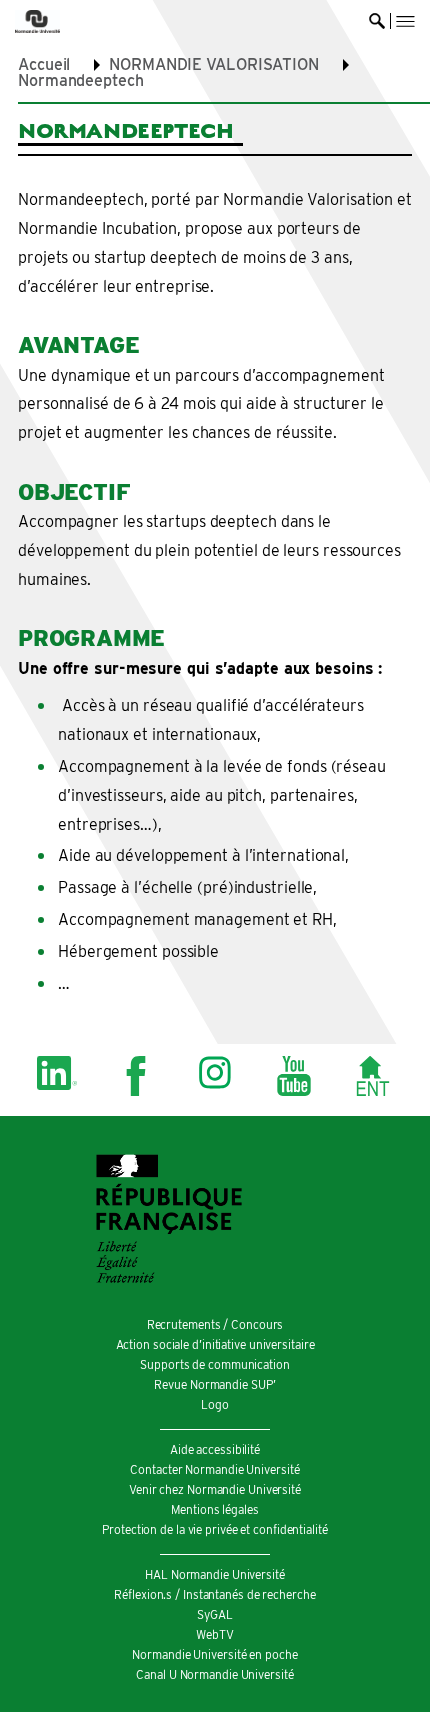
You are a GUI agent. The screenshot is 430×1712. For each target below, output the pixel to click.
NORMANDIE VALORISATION (214, 64)
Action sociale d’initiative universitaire (215, 1344)
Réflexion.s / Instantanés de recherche (214, 1594)
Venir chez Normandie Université (215, 1489)
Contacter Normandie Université (214, 1469)
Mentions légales (214, 1509)
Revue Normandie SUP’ (214, 1384)
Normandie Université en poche (214, 1654)
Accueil (44, 64)
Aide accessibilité (215, 1449)
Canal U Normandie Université (214, 1674)
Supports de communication (215, 1364)
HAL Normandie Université (215, 1574)
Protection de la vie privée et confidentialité (214, 1529)
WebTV (215, 1634)
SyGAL (215, 1614)
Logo (215, 1404)
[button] (405, 21)
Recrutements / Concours (215, 1324)
